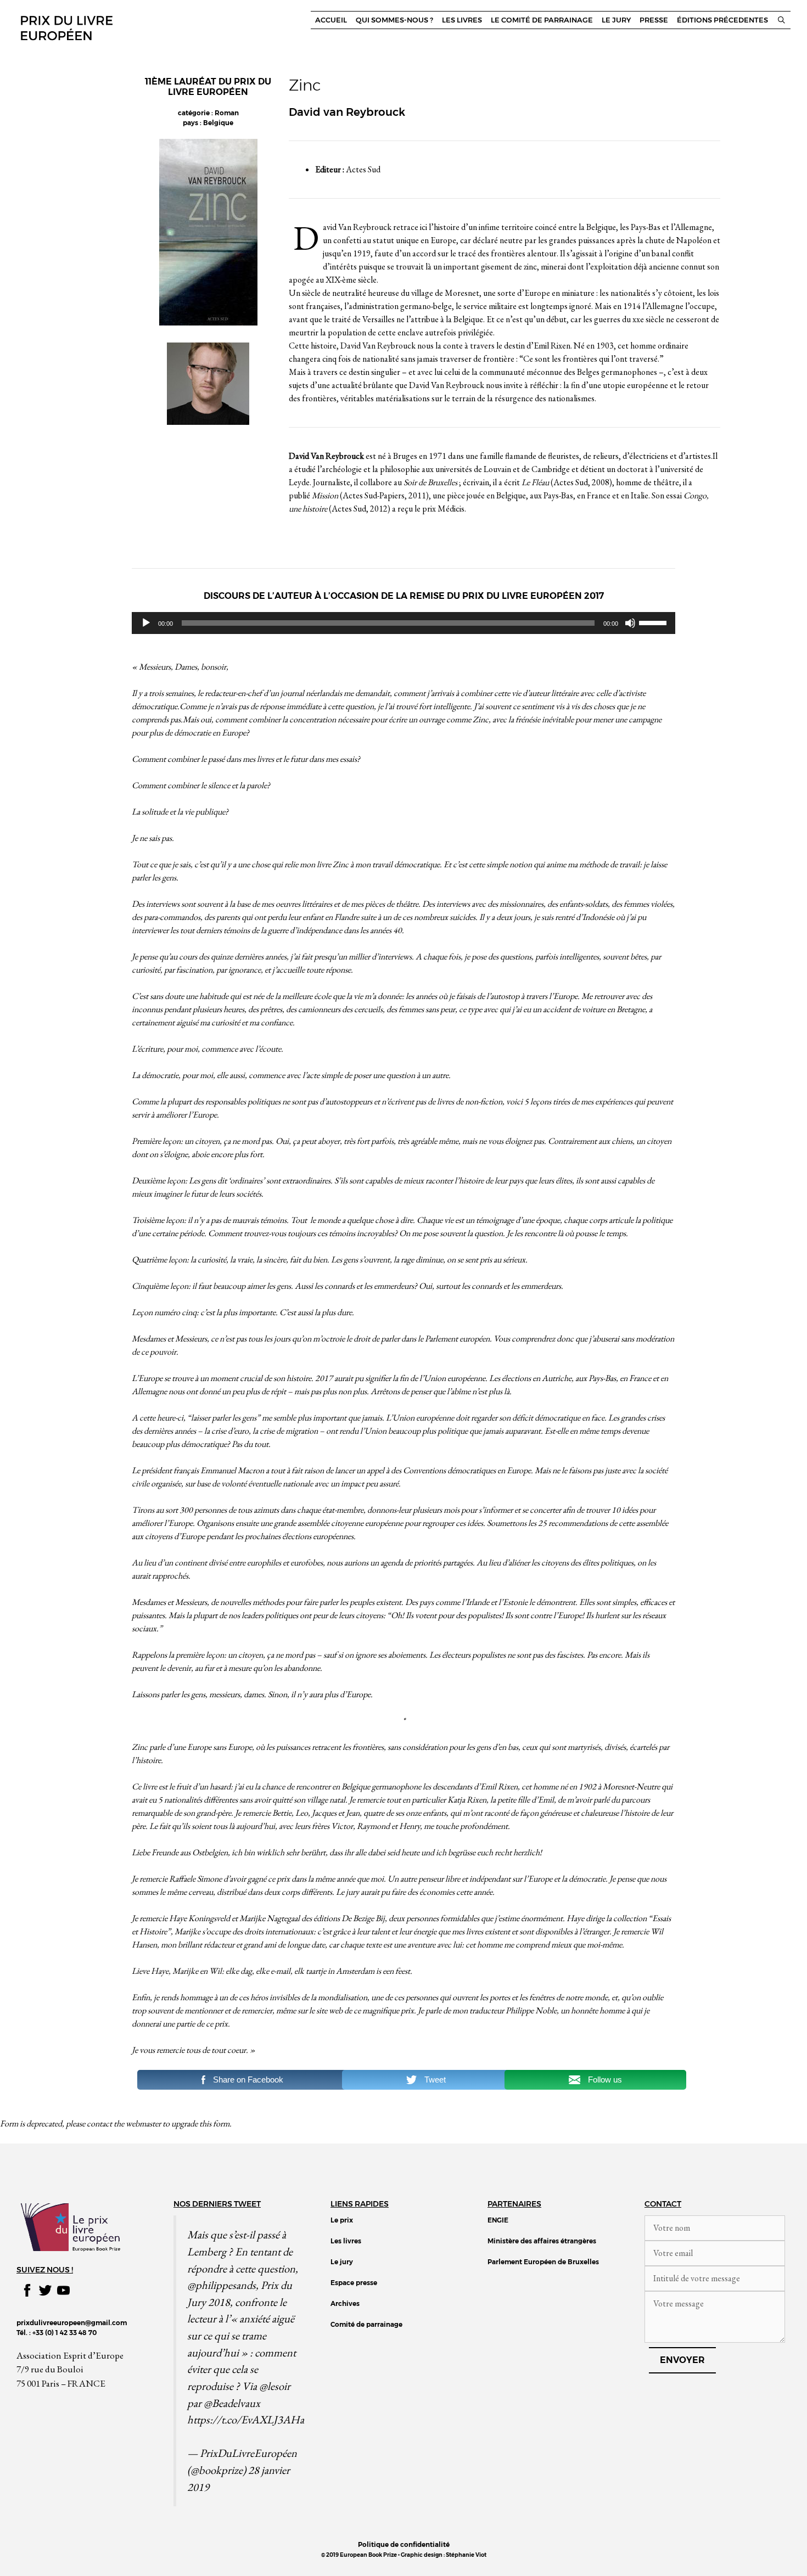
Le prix (342, 2220)
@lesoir (275, 2386)
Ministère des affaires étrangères (542, 2241)
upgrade (184, 2123)
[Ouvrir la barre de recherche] (781, 20)
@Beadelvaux (232, 2403)
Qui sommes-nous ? (394, 20)
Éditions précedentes (722, 20)
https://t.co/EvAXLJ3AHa (246, 2419)
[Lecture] (146, 623)
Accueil (331, 20)
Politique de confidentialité (404, 2544)
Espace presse (354, 2283)
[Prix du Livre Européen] (66, 27)
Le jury (616, 20)
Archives (345, 2303)
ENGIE (498, 2220)
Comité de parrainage (366, 2324)
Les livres (462, 20)
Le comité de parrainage (542, 20)
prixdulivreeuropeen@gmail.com (72, 2323)
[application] (403, 623)
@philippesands (222, 2285)
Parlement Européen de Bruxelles (543, 2262)
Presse (654, 20)
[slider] (654, 622)
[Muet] (630, 623)
